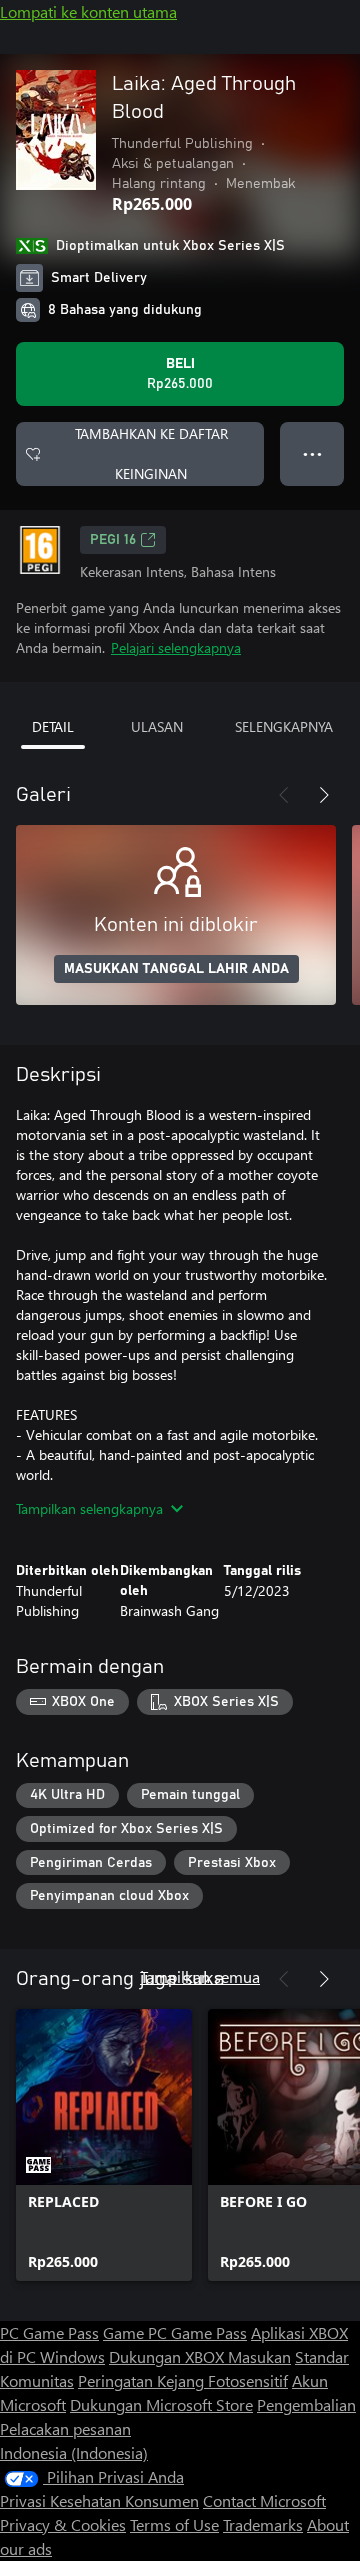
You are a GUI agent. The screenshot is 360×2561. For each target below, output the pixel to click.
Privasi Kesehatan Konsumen (99, 2500)
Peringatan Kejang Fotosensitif (183, 2380)
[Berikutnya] (324, 795)
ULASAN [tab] (157, 726)
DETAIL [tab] (53, 726)
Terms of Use (174, 2524)
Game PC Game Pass (175, 2332)
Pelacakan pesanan (65, 2428)
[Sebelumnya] (284, 795)
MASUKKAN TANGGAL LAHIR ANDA (176, 969)
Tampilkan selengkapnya (89, 1508)
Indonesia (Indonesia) (74, 2452)
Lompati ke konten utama (88, 11)
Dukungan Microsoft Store (161, 2404)
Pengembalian (306, 2404)
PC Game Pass (49, 2332)
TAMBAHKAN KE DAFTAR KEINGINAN (151, 453)
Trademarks (263, 2524)
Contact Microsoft (264, 2500)
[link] (104, 2145)
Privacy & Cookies (63, 2524)
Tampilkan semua (200, 1976)
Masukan (259, 2356)
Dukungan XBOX (168, 2356)
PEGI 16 (113, 540)
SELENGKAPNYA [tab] (284, 726)
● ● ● (312, 453)
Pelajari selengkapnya (176, 647)
